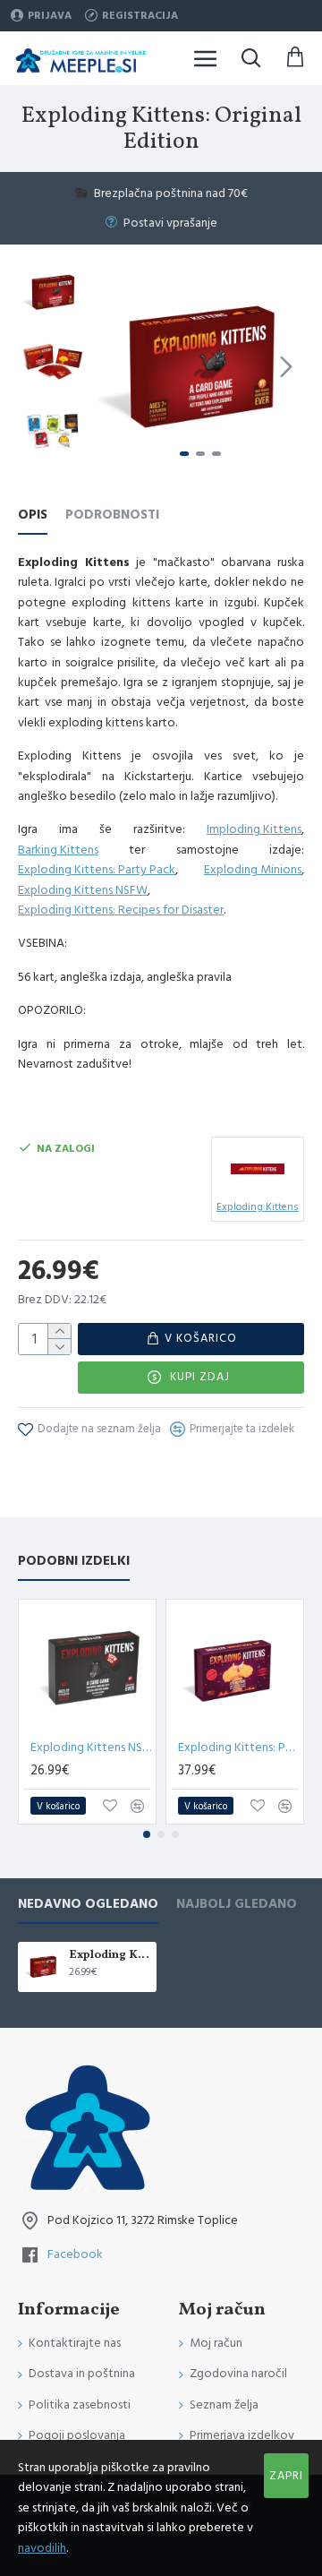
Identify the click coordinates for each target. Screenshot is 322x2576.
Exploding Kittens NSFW (83, 890)
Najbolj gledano (237, 1905)
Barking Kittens (58, 850)
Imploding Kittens (254, 829)
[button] (114, 366)
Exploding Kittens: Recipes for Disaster (121, 910)
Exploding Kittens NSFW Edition (91, 1747)
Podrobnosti (112, 515)
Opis (33, 515)
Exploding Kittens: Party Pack (97, 870)
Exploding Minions (253, 870)
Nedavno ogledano (88, 1905)
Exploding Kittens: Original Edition (110, 1956)
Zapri (286, 2476)
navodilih (42, 2548)
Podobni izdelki (74, 1562)
